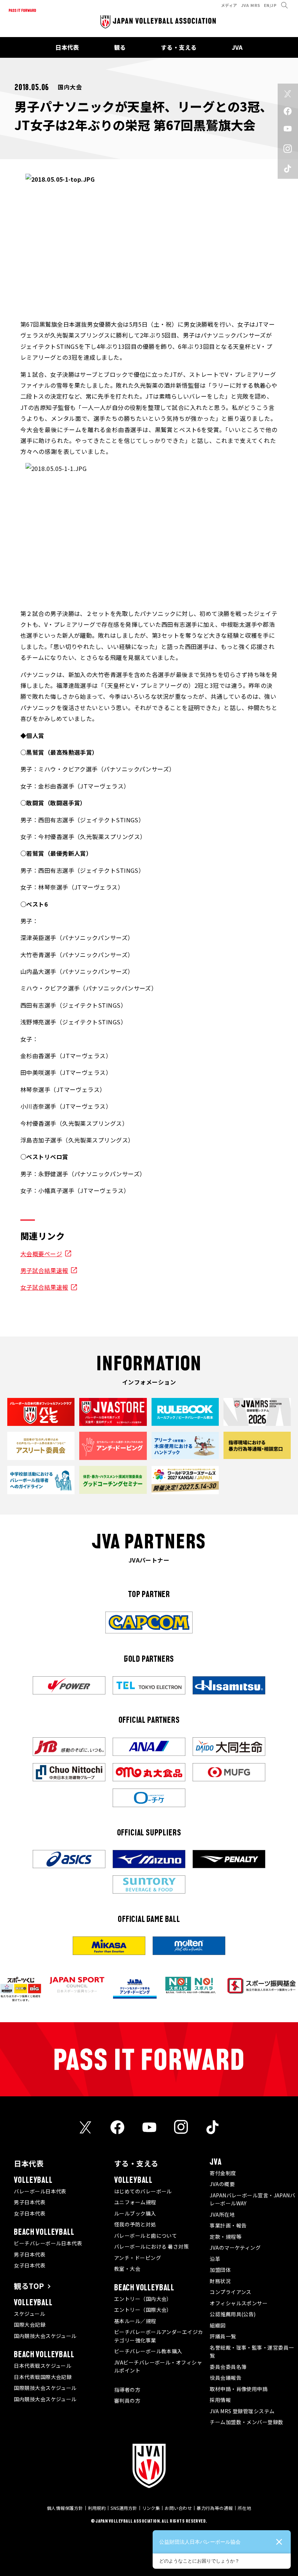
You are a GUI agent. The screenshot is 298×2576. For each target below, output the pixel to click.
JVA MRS (251, 5)
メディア (229, 5)
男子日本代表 (30, 2202)
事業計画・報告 (228, 2225)
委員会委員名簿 (228, 2367)
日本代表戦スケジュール (43, 2366)
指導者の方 (127, 2390)
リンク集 (151, 2508)
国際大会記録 (30, 2325)
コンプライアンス (231, 2292)
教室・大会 (127, 2269)
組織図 (218, 2325)
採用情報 (220, 2400)
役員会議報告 (225, 2378)
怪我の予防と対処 (135, 2224)
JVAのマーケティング (235, 2248)
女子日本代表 (30, 2213)
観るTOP (29, 2286)
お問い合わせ (178, 2508)
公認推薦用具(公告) (233, 2314)
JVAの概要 (222, 2184)
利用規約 (97, 2508)
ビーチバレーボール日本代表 (48, 2243)
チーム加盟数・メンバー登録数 (246, 2422)
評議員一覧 (223, 2336)
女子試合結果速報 (44, 1287)
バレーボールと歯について (146, 2236)
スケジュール (29, 2314)
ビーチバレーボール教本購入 (148, 2351)
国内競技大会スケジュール (45, 2336)
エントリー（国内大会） (143, 2299)
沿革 (215, 2259)
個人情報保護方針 (65, 2508)
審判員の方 (127, 2400)
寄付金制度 (223, 2173)
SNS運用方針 (124, 2508)
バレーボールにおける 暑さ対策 (152, 2246)
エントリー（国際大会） (143, 2310)
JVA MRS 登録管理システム (242, 2411)
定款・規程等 (225, 2237)
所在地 (244, 2508)
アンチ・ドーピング (138, 2258)
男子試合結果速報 (44, 1270)
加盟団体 (220, 2270)
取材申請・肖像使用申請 (239, 2389)
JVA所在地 (222, 2214)
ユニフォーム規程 (135, 2202)
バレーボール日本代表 (40, 2191)
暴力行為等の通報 (215, 2508)
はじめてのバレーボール (143, 2191)
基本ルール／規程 (135, 2321)
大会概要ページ (41, 1254)
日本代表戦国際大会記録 (43, 2377)
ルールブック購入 (135, 2213)
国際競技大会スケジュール (45, 2388)
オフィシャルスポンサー (239, 2303)
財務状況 (220, 2281)
